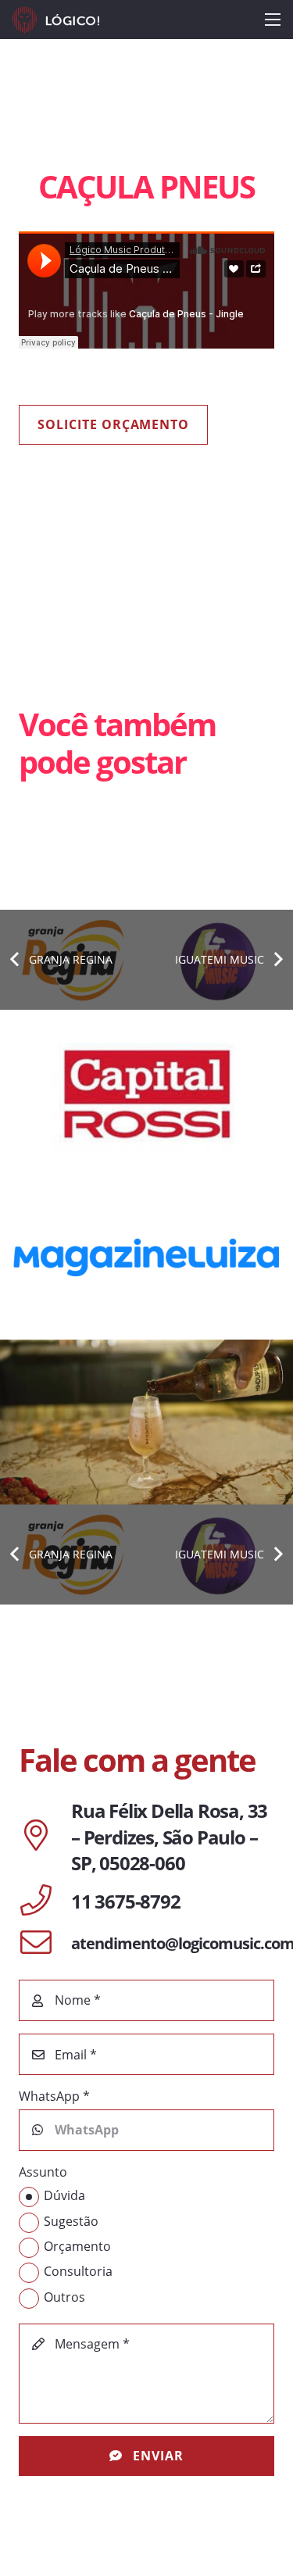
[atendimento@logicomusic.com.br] (45, 1944)
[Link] (56, 20)
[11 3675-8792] (45, 1902)
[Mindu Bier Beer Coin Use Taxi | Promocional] (146, 1422)
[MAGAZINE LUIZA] (146, 1257)
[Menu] (273, 20)
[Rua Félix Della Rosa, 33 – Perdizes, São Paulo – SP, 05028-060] (45, 1837)
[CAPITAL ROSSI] (146, 1092)
